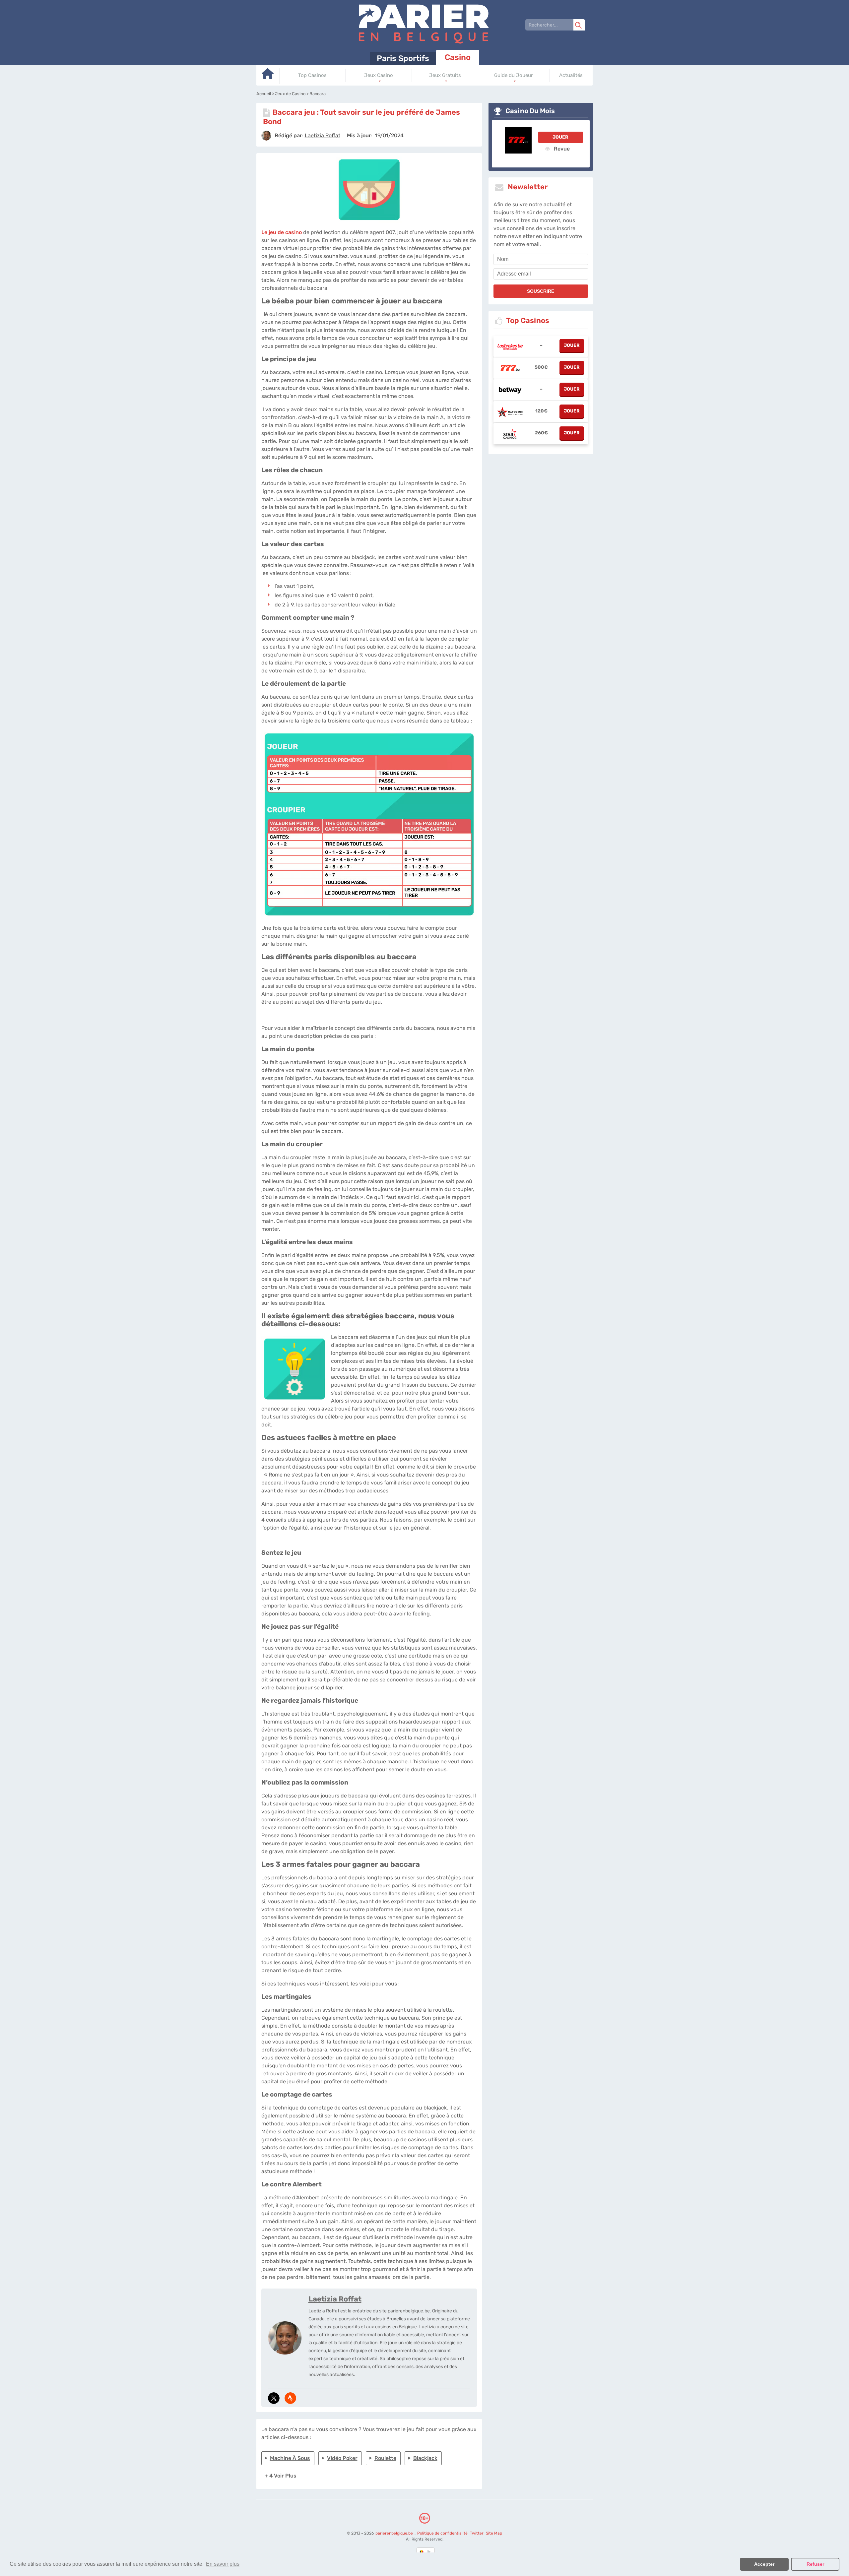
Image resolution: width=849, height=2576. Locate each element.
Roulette (385, 2458)
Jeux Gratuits (445, 75)
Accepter (764, 2564)
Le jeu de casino (282, 232)
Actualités (571, 75)
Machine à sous (290, 2458)
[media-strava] (290, 2398)
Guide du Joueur (514, 75)
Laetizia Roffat (335, 2299)
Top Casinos (312, 75)
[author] (266, 136)
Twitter (476, 2533)
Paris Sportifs (403, 58)
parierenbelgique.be (394, 2533)
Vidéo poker (342, 2458)
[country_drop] (430, 2552)
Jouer (560, 137)
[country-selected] (422, 2552)
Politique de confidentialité (443, 2533)
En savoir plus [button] (223, 2564)
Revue (561, 149)
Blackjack (425, 2458)
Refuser (815, 2564)
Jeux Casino (379, 75)
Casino (458, 57)
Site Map (494, 2533)
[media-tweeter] (274, 2398)
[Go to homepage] (268, 76)
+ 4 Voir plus (281, 2476)
